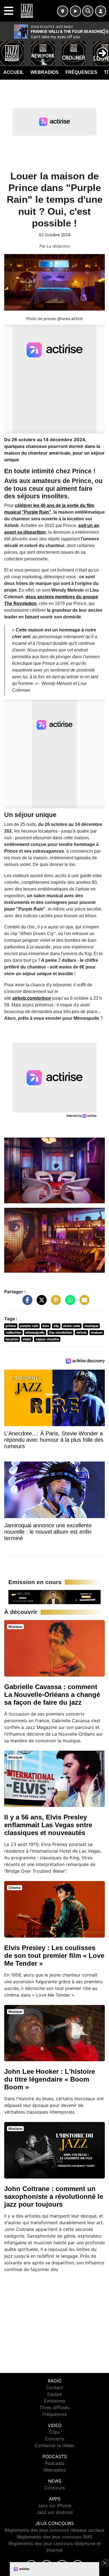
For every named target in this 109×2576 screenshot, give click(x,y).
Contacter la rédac (54, 2445)
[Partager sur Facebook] (26, 1303)
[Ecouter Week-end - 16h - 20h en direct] (54, 1597)
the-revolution (61, 1332)
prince (11, 1326)
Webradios (45, 72)
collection (13, 1332)
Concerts (54, 2439)
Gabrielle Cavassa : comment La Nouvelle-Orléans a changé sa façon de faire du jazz (52, 1695)
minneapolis (35, 1332)
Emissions (55, 2401)
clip (56, 1326)
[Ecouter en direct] (75, 11)
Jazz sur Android (55, 2512)
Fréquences (81, 72)
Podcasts (54, 2463)
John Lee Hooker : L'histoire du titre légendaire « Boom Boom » (50, 2079)
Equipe (54, 2394)
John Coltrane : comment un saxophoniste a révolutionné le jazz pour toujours (54, 2196)
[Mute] (105, 31)
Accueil (14, 72)
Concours (55, 2488)
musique (91, 1326)
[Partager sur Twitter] (40, 1303)
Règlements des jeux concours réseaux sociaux (54, 2530)
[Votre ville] (63, 11)
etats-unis (72, 1326)
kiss (46, 1326)
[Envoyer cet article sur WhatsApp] (69, 1303)
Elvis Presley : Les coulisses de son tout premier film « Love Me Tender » (54, 1956)
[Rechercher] (88, 11)
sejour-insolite (47, 1339)
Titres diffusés (54, 2407)
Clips (54, 2432)
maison (97, 1332)
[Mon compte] (101, 11)
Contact (55, 2387)
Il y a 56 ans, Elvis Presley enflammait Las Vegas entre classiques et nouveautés (48, 1825)
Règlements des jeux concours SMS (54, 2537)
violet (27, 1339)
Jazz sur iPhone (54, 2506)
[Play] (7, 49)
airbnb (82, 1332)
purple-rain (29, 1326)
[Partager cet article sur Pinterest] (54, 1303)
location (12, 1339)
